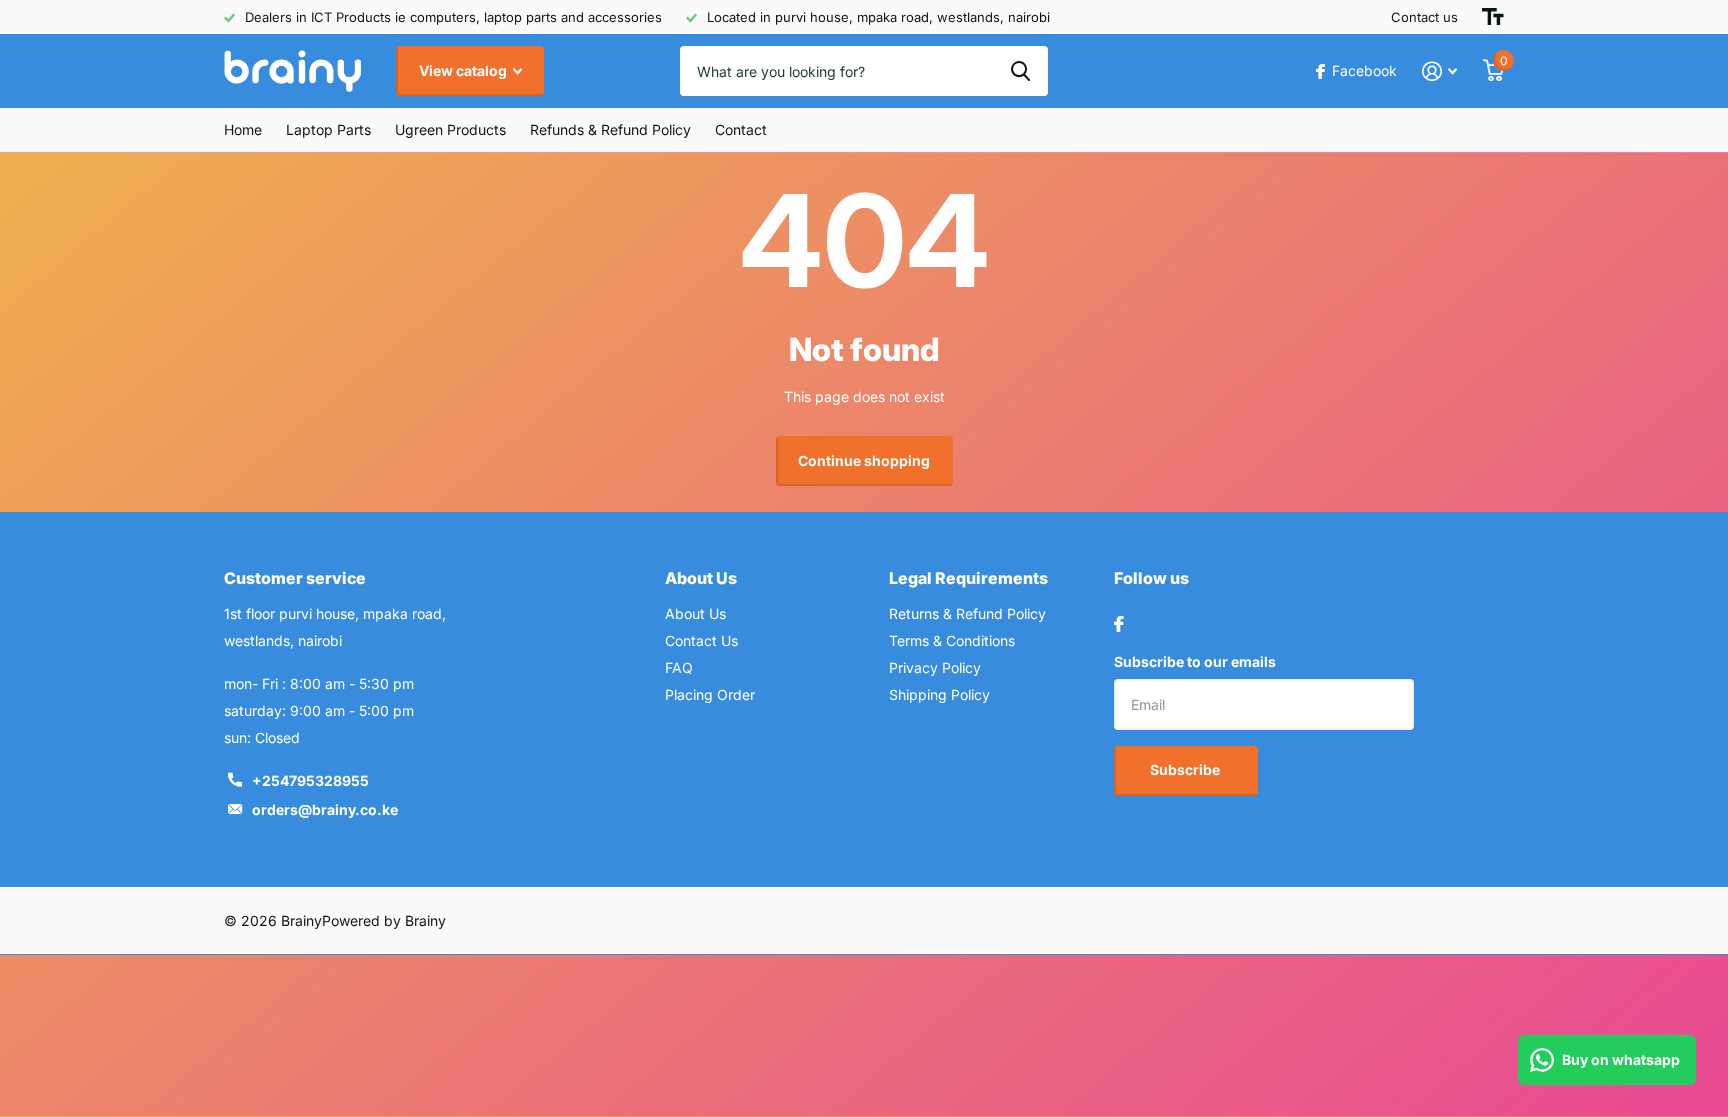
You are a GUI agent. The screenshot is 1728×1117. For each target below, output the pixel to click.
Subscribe (1186, 769)
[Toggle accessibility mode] (1493, 17)
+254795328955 (310, 780)
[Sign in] (1439, 71)
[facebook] (1119, 624)
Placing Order (710, 694)
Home (243, 129)
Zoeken (1020, 71)
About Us (701, 578)
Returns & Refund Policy (967, 613)
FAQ (679, 667)
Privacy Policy (935, 667)
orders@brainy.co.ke (325, 809)
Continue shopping (864, 460)
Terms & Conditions (952, 640)
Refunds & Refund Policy (610, 129)
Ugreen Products (450, 129)
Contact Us (701, 640)
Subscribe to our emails (1195, 661)
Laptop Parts (328, 129)
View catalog (464, 70)
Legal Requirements (968, 578)
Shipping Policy (939, 694)
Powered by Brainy (384, 920)
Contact (741, 129)
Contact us (1424, 17)
